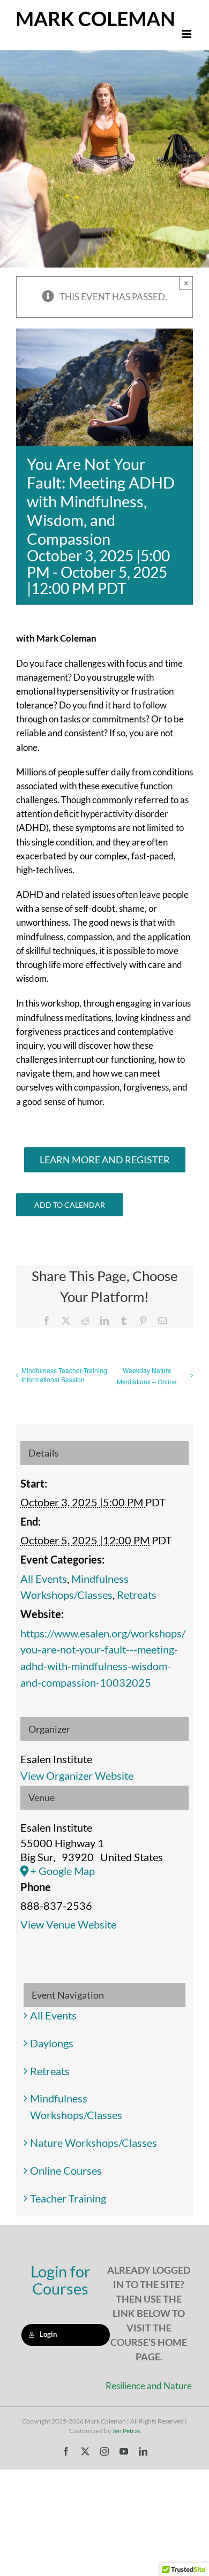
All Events (44, 1579)
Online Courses (66, 2170)
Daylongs (52, 2043)
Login (48, 2334)
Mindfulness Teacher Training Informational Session (64, 1375)
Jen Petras (126, 2431)
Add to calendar (70, 1205)
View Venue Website (68, 1924)
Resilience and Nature (149, 2386)
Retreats (137, 1595)
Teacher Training (68, 2198)
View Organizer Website (77, 1775)
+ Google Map (62, 1871)
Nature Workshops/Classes (94, 2143)
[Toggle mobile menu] (187, 34)
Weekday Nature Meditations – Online (147, 1376)
